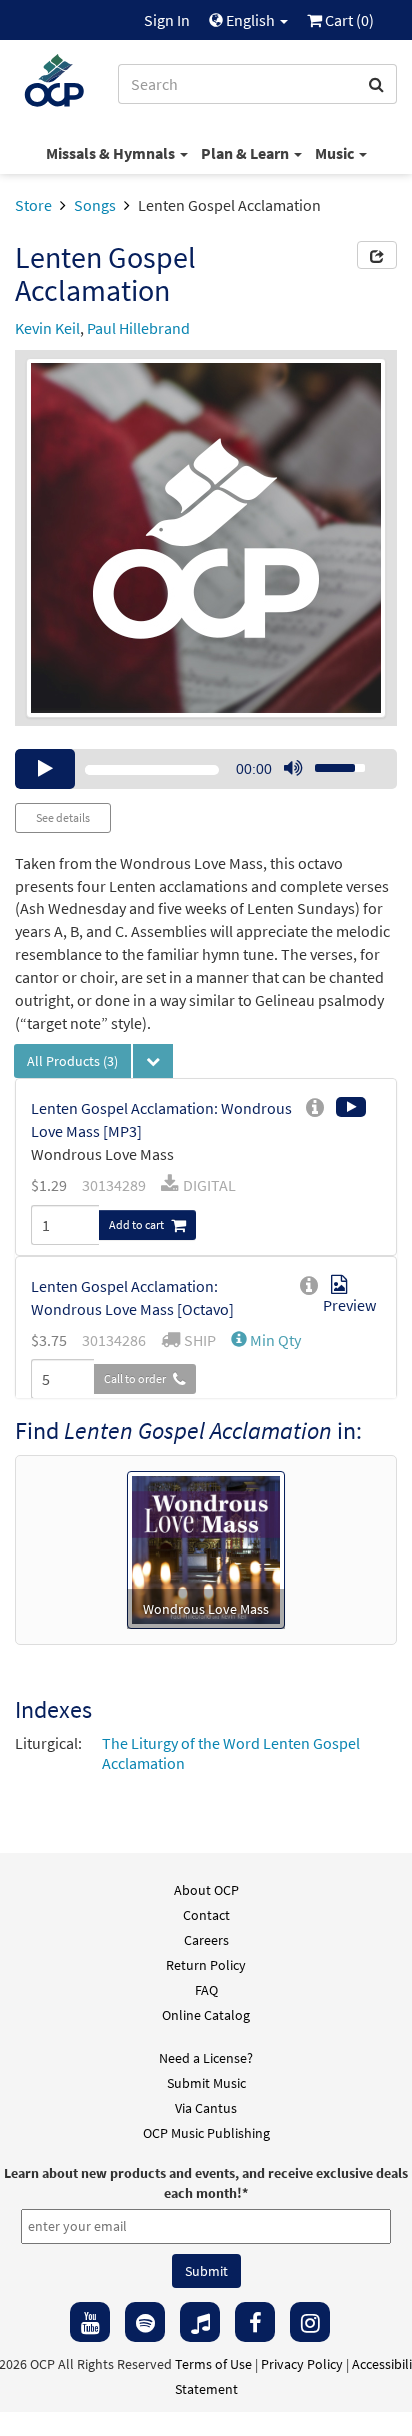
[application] (206, 769)
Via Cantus (206, 2108)
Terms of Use (213, 2364)
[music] (200, 2322)
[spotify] (145, 2322)
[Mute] (293, 769)
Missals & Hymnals (112, 153)
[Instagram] (310, 2322)
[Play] (45, 769)
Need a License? (206, 2058)
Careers (206, 1940)
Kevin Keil (47, 328)
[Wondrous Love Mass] (206, 1548)
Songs (95, 205)
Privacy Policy (302, 2364)
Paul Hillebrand (138, 328)
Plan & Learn (246, 153)
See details (63, 817)
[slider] (329, 762)
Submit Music (206, 2083)
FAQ (206, 1990)
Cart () (348, 20)
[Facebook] (255, 2322)
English (250, 20)
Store (33, 205)
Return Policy (206, 1965)
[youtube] (90, 2322)
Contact (206, 1915)
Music (336, 153)
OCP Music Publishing (206, 2133)
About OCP (206, 1890)
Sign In (167, 20)
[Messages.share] (377, 255)
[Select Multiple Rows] (153, 1061)
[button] (266, 1340)
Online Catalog (206, 2015)
